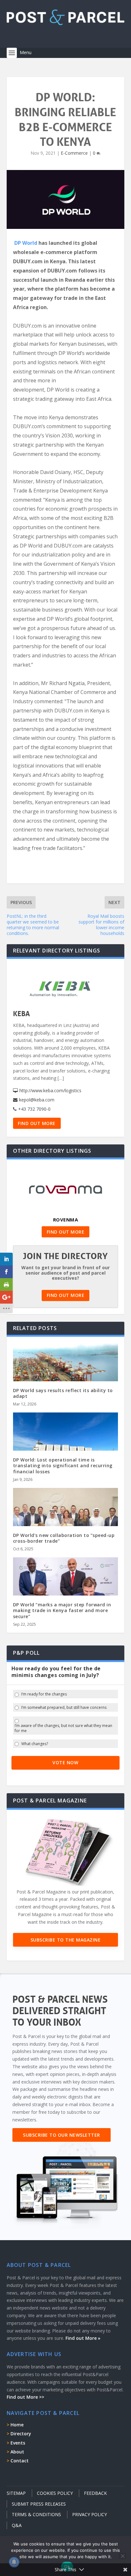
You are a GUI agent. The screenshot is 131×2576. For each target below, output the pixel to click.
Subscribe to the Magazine (66, 1940)
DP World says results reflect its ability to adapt (63, 1393)
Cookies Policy (55, 2493)
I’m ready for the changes (44, 1694)
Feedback (95, 2493)
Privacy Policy (90, 2514)
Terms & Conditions (36, 2514)
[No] (122, 2556)
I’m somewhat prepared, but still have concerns (64, 1708)
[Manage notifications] (14, 2562)
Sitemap (16, 2493)
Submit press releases (39, 2504)
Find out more (37, 1123)
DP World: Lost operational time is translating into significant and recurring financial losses (63, 1465)
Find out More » (83, 2338)
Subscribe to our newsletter (62, 2135)
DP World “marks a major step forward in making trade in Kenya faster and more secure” (62, 1610)
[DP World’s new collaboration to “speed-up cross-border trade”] (66, 1519)
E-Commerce (74, 153)
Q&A (17, 2525)
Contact (20, 2461)
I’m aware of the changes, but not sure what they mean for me (63, 1728)
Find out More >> (25, 2397)
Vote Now (65, 1762)
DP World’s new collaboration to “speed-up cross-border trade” (64, 1538)
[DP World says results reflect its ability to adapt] (66, 1375)
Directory (21, 2434)
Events (18, 2443)
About (17, 2452)
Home (17, 2425)
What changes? (35, 1744)
